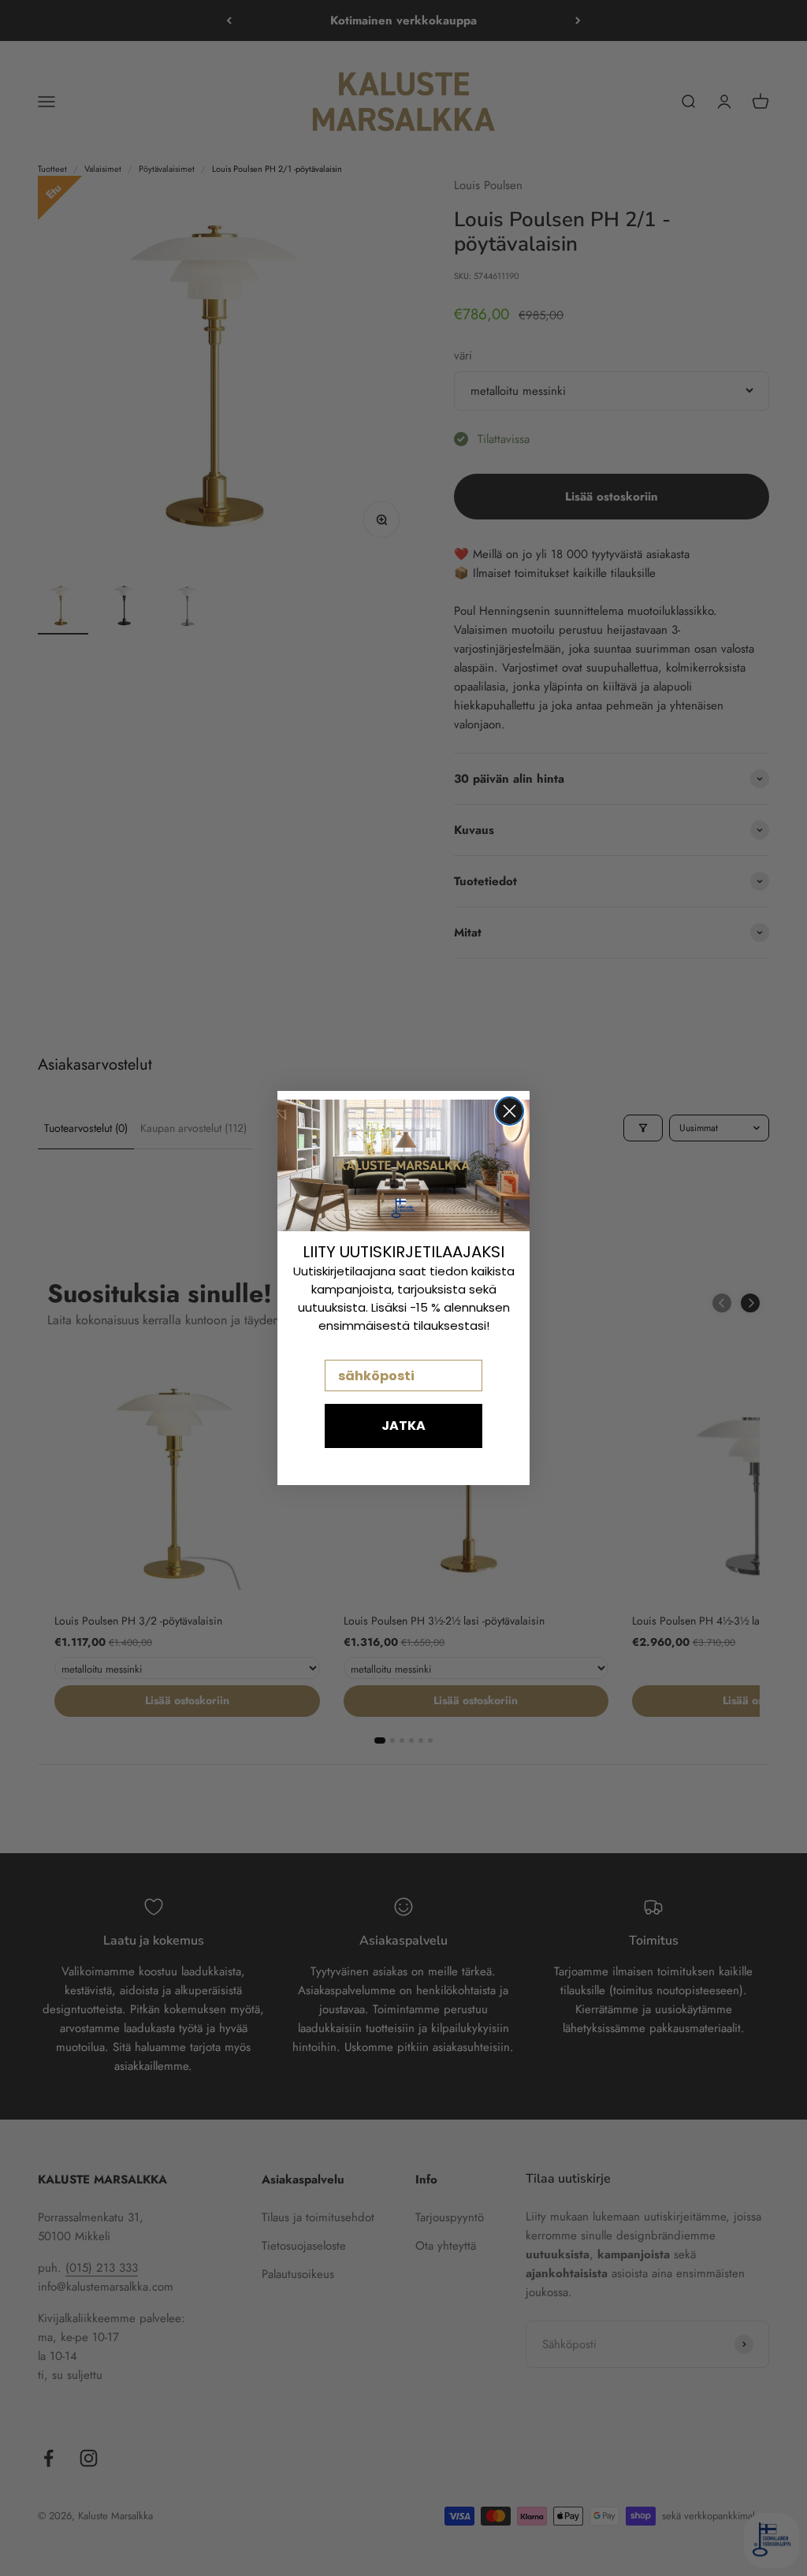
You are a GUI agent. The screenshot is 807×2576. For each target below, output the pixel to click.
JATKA (403, 1426)
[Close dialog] (509, 1111)
